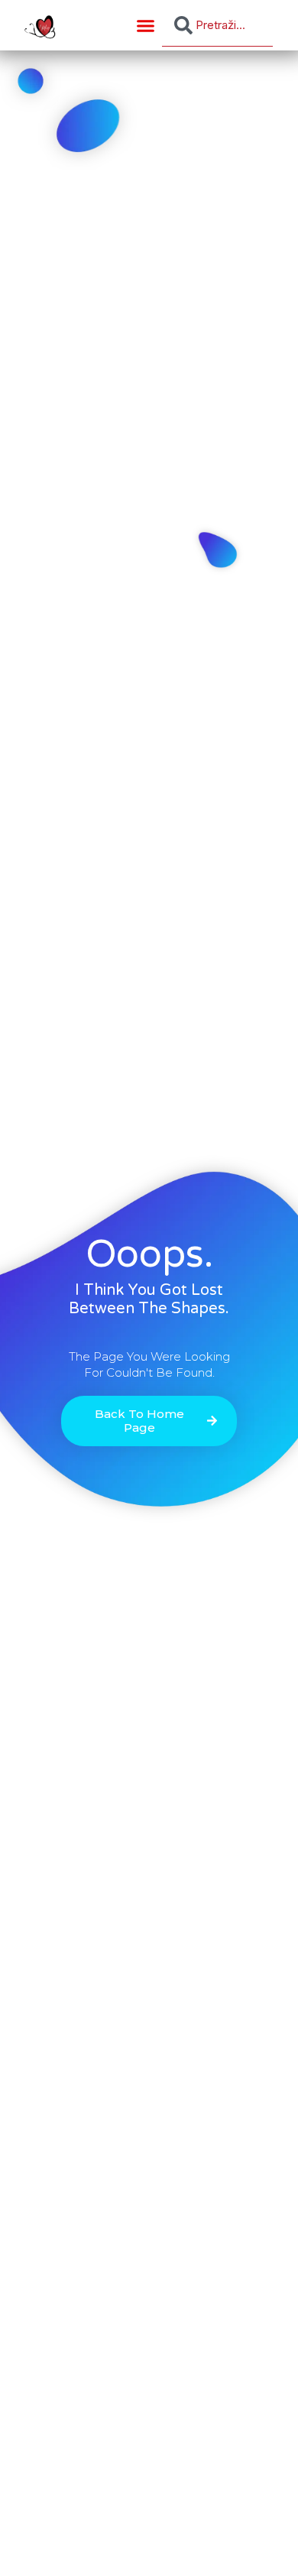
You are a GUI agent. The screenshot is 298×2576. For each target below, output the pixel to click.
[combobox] (217, 25)
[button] (146, 25)
